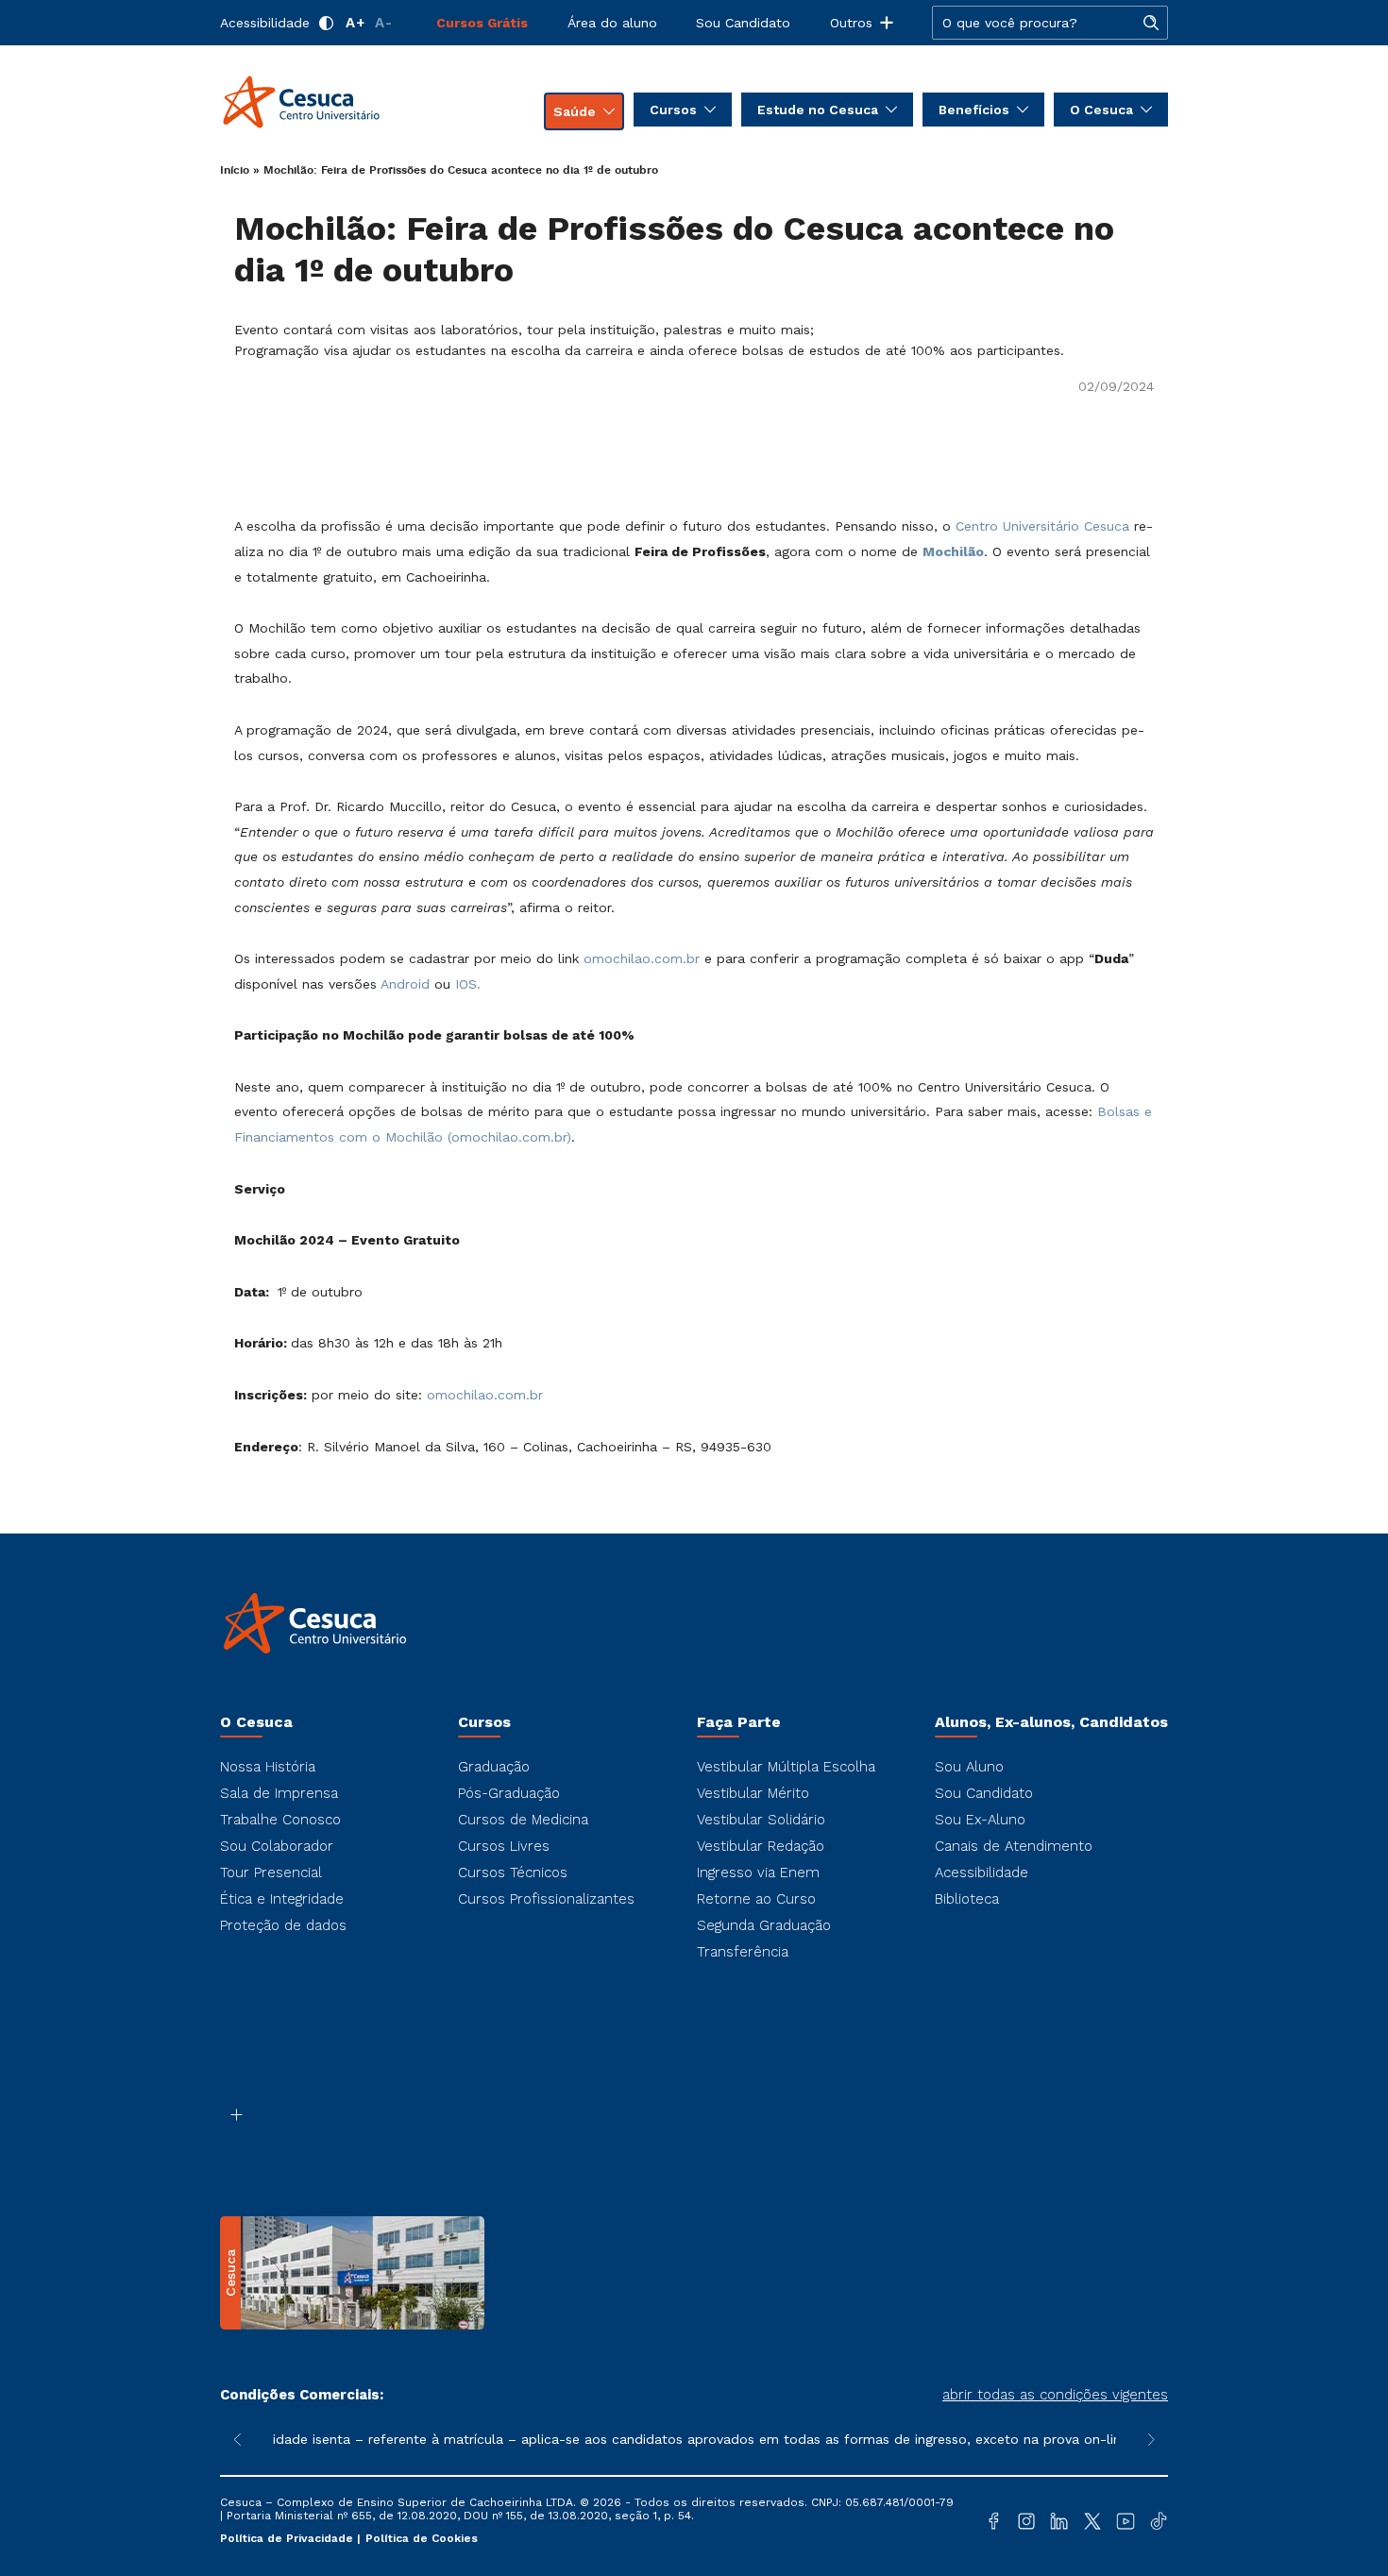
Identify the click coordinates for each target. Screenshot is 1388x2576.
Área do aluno (612, 23)
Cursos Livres (504, 1846)
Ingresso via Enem (758, 1873)
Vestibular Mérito (753, 1793)
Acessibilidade (265, 23)
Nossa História (268, 1767)
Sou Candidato (743, 23)
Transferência (743, 1952)
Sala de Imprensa (279, 1793)
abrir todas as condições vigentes (1055, 2395)
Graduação (494, 1767)
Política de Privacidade (288, 2538)
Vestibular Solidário (761, 1820)
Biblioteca (967, 1899)
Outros (851, 23)
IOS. (468, 984)
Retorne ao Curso (756, 1899)
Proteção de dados (283, 1925)
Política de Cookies (422, 2538)
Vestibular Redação (761, 1846)
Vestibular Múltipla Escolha (786, 1767)
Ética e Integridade (282, 1899)
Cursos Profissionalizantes (546, 1899)
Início (235, 170)
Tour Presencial (271, 1873)
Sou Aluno (969, 1767)
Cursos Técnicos (513, 1873)
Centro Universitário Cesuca (1042, 526)
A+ (355, 23)
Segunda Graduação (764, 1925)
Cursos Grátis (482, 23)
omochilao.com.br (642, 958)
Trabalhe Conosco (280, 1820)
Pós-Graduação (509, 1793)
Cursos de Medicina (523, 1820)
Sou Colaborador (277, 1846)
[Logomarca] (331, 102)
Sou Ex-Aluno (980, 1820)
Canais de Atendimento (1014, 1846)
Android (405, 984)
